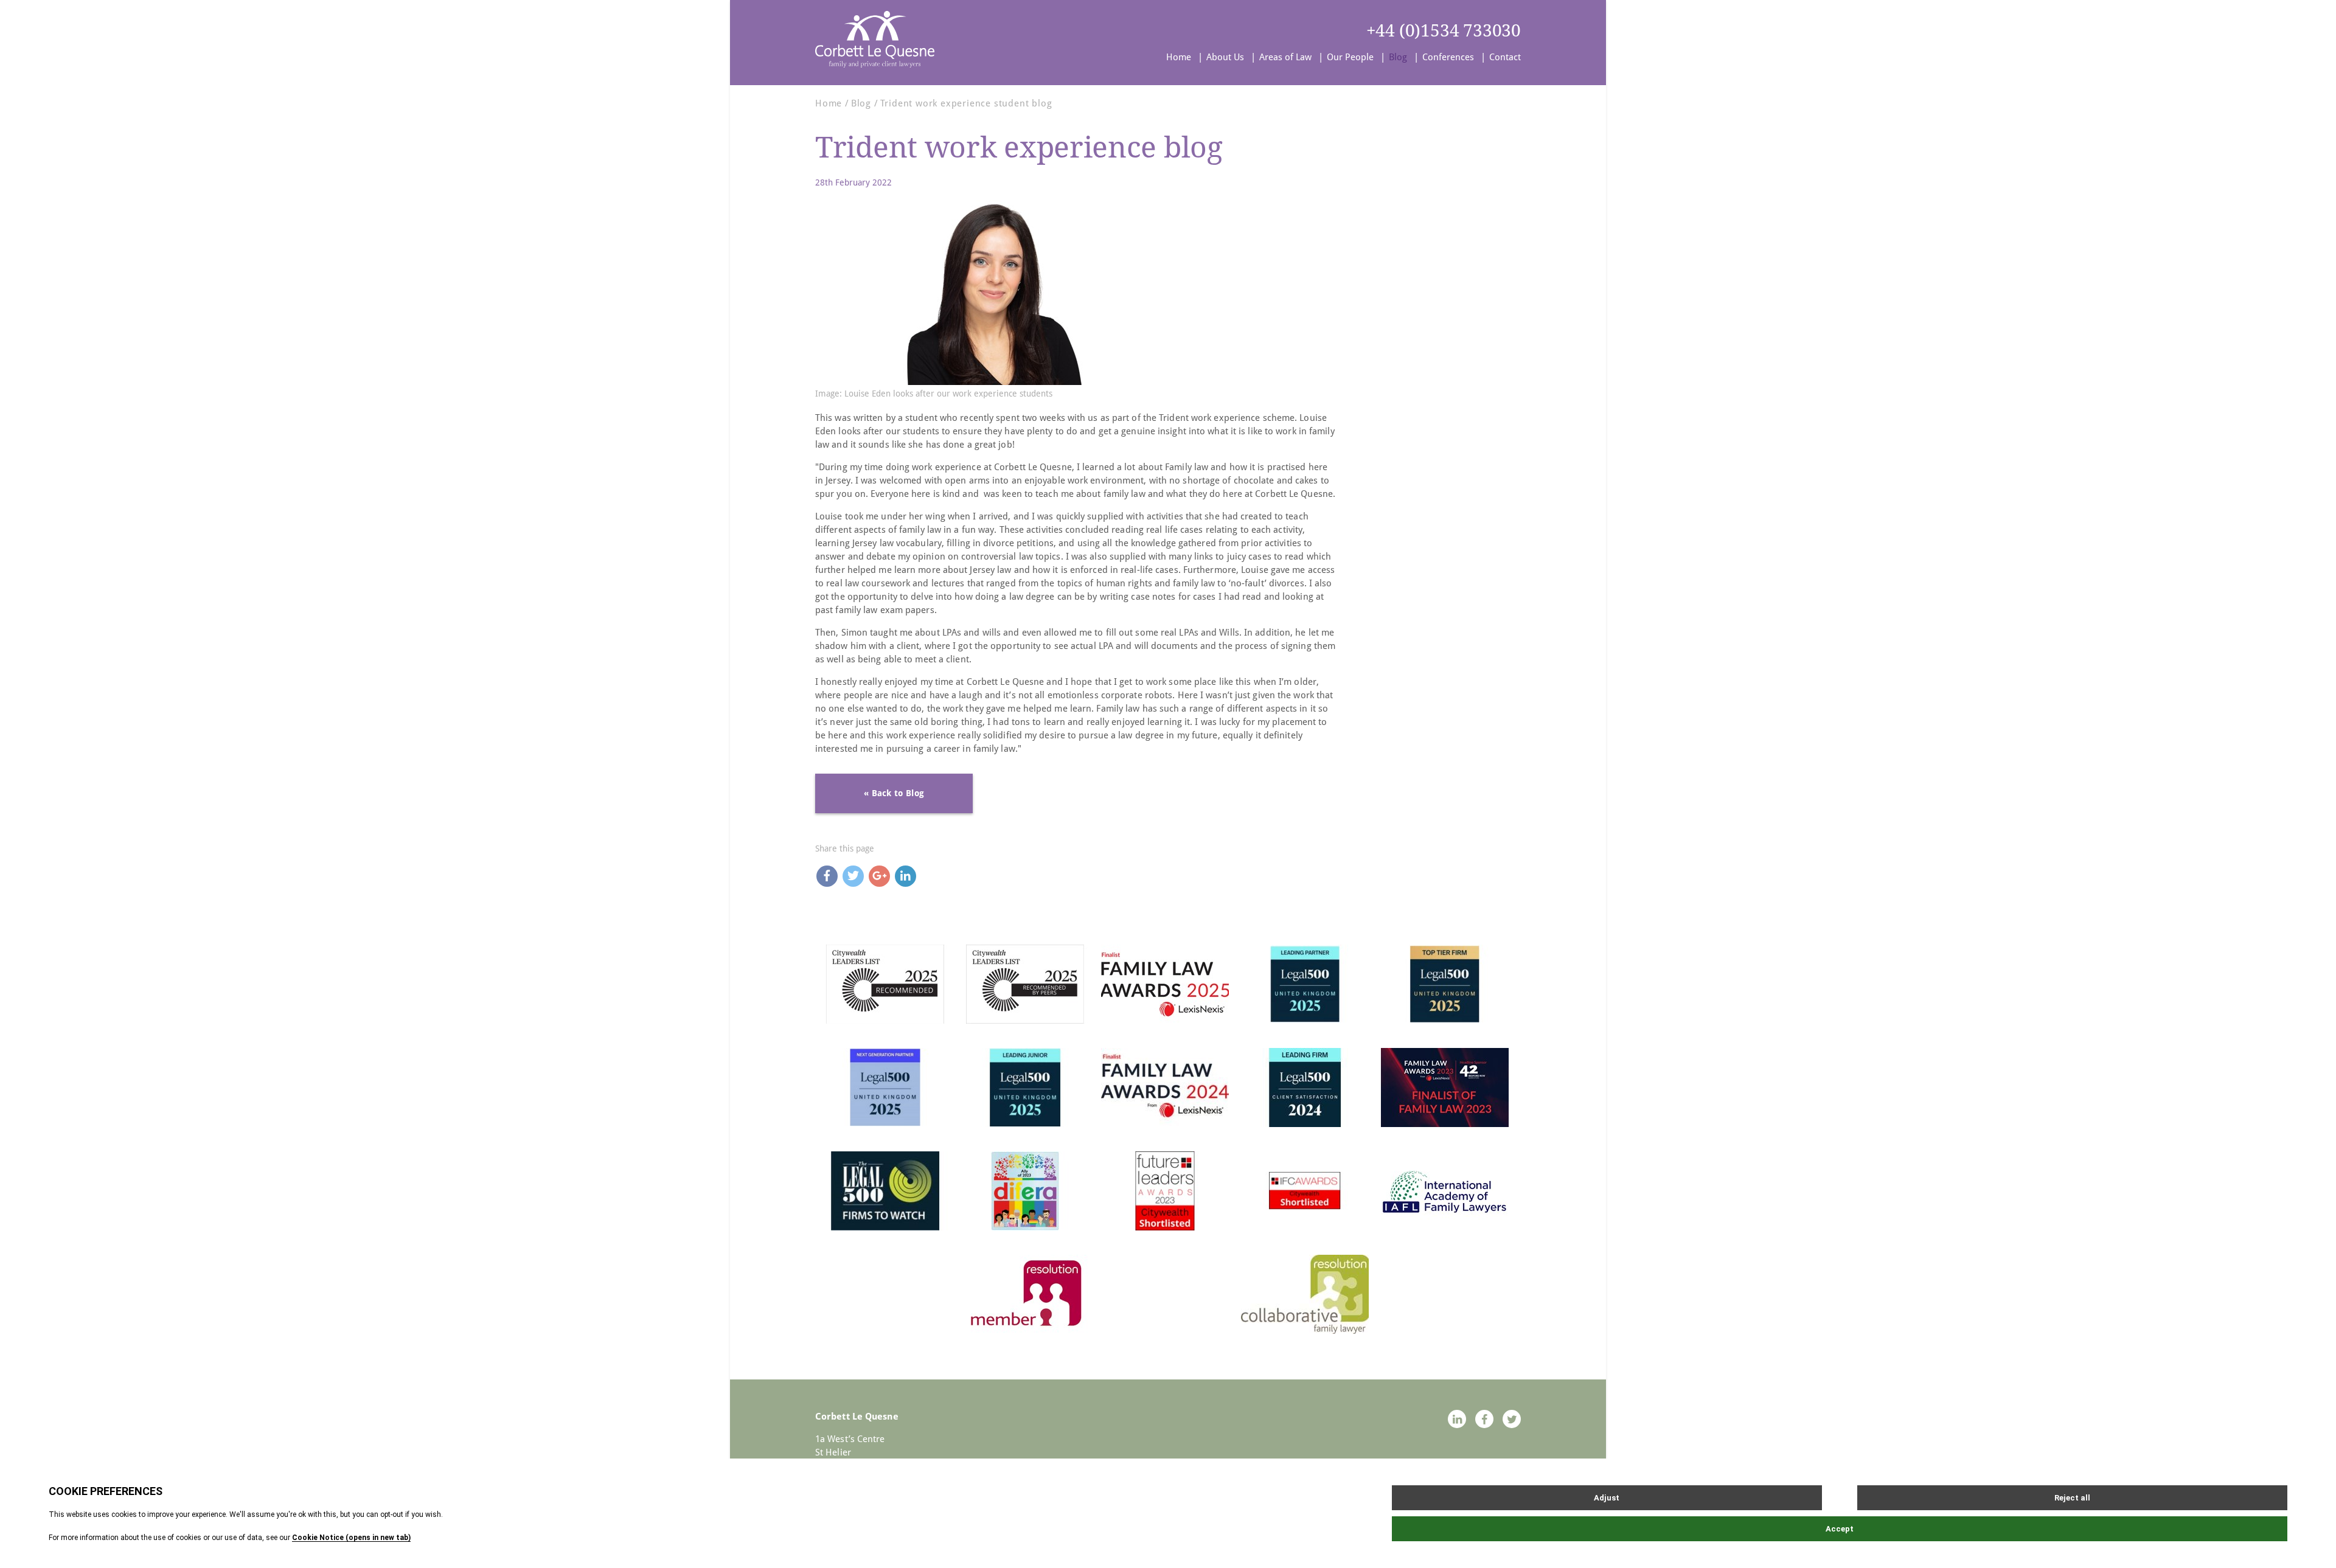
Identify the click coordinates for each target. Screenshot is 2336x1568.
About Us (1225, 57)
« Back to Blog (894, 793)
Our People (1350, 57)
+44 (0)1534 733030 (1444, 31)
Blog (1398, 57)
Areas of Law (1285, 57)
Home (1179, 57)
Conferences (1448, 57)
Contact (1505, 57)
